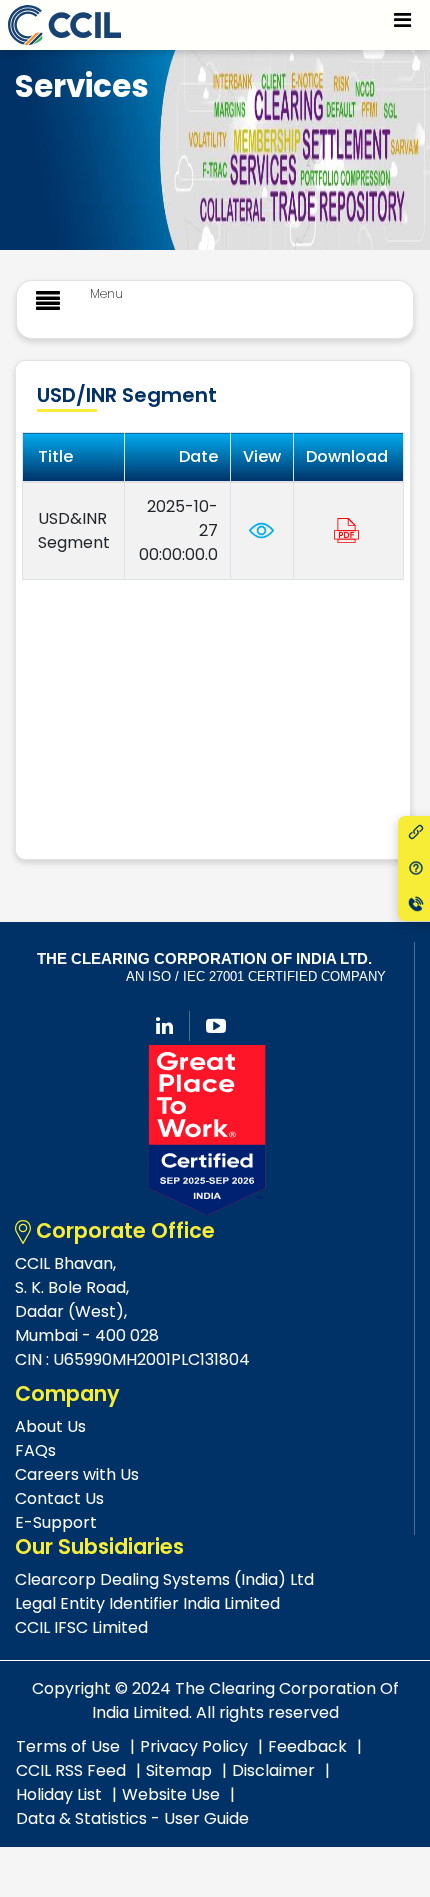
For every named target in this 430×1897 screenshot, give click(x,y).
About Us (50, 1426)
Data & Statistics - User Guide (132, 1818)
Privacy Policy (194, 1746)
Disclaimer (273, 1770)
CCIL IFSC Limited (81, 1627)
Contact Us (59, 1498)
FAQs (35, 1450)
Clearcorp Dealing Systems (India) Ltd (164, 1579)
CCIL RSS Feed (71, 1770)
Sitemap (179, 1770)
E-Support (56, 1522)
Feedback (307, 1746)
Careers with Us (77, 1474)
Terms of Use (68, 1746)
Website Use (171, 1794)
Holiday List (59, 1794)
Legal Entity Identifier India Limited (147, 1603)
